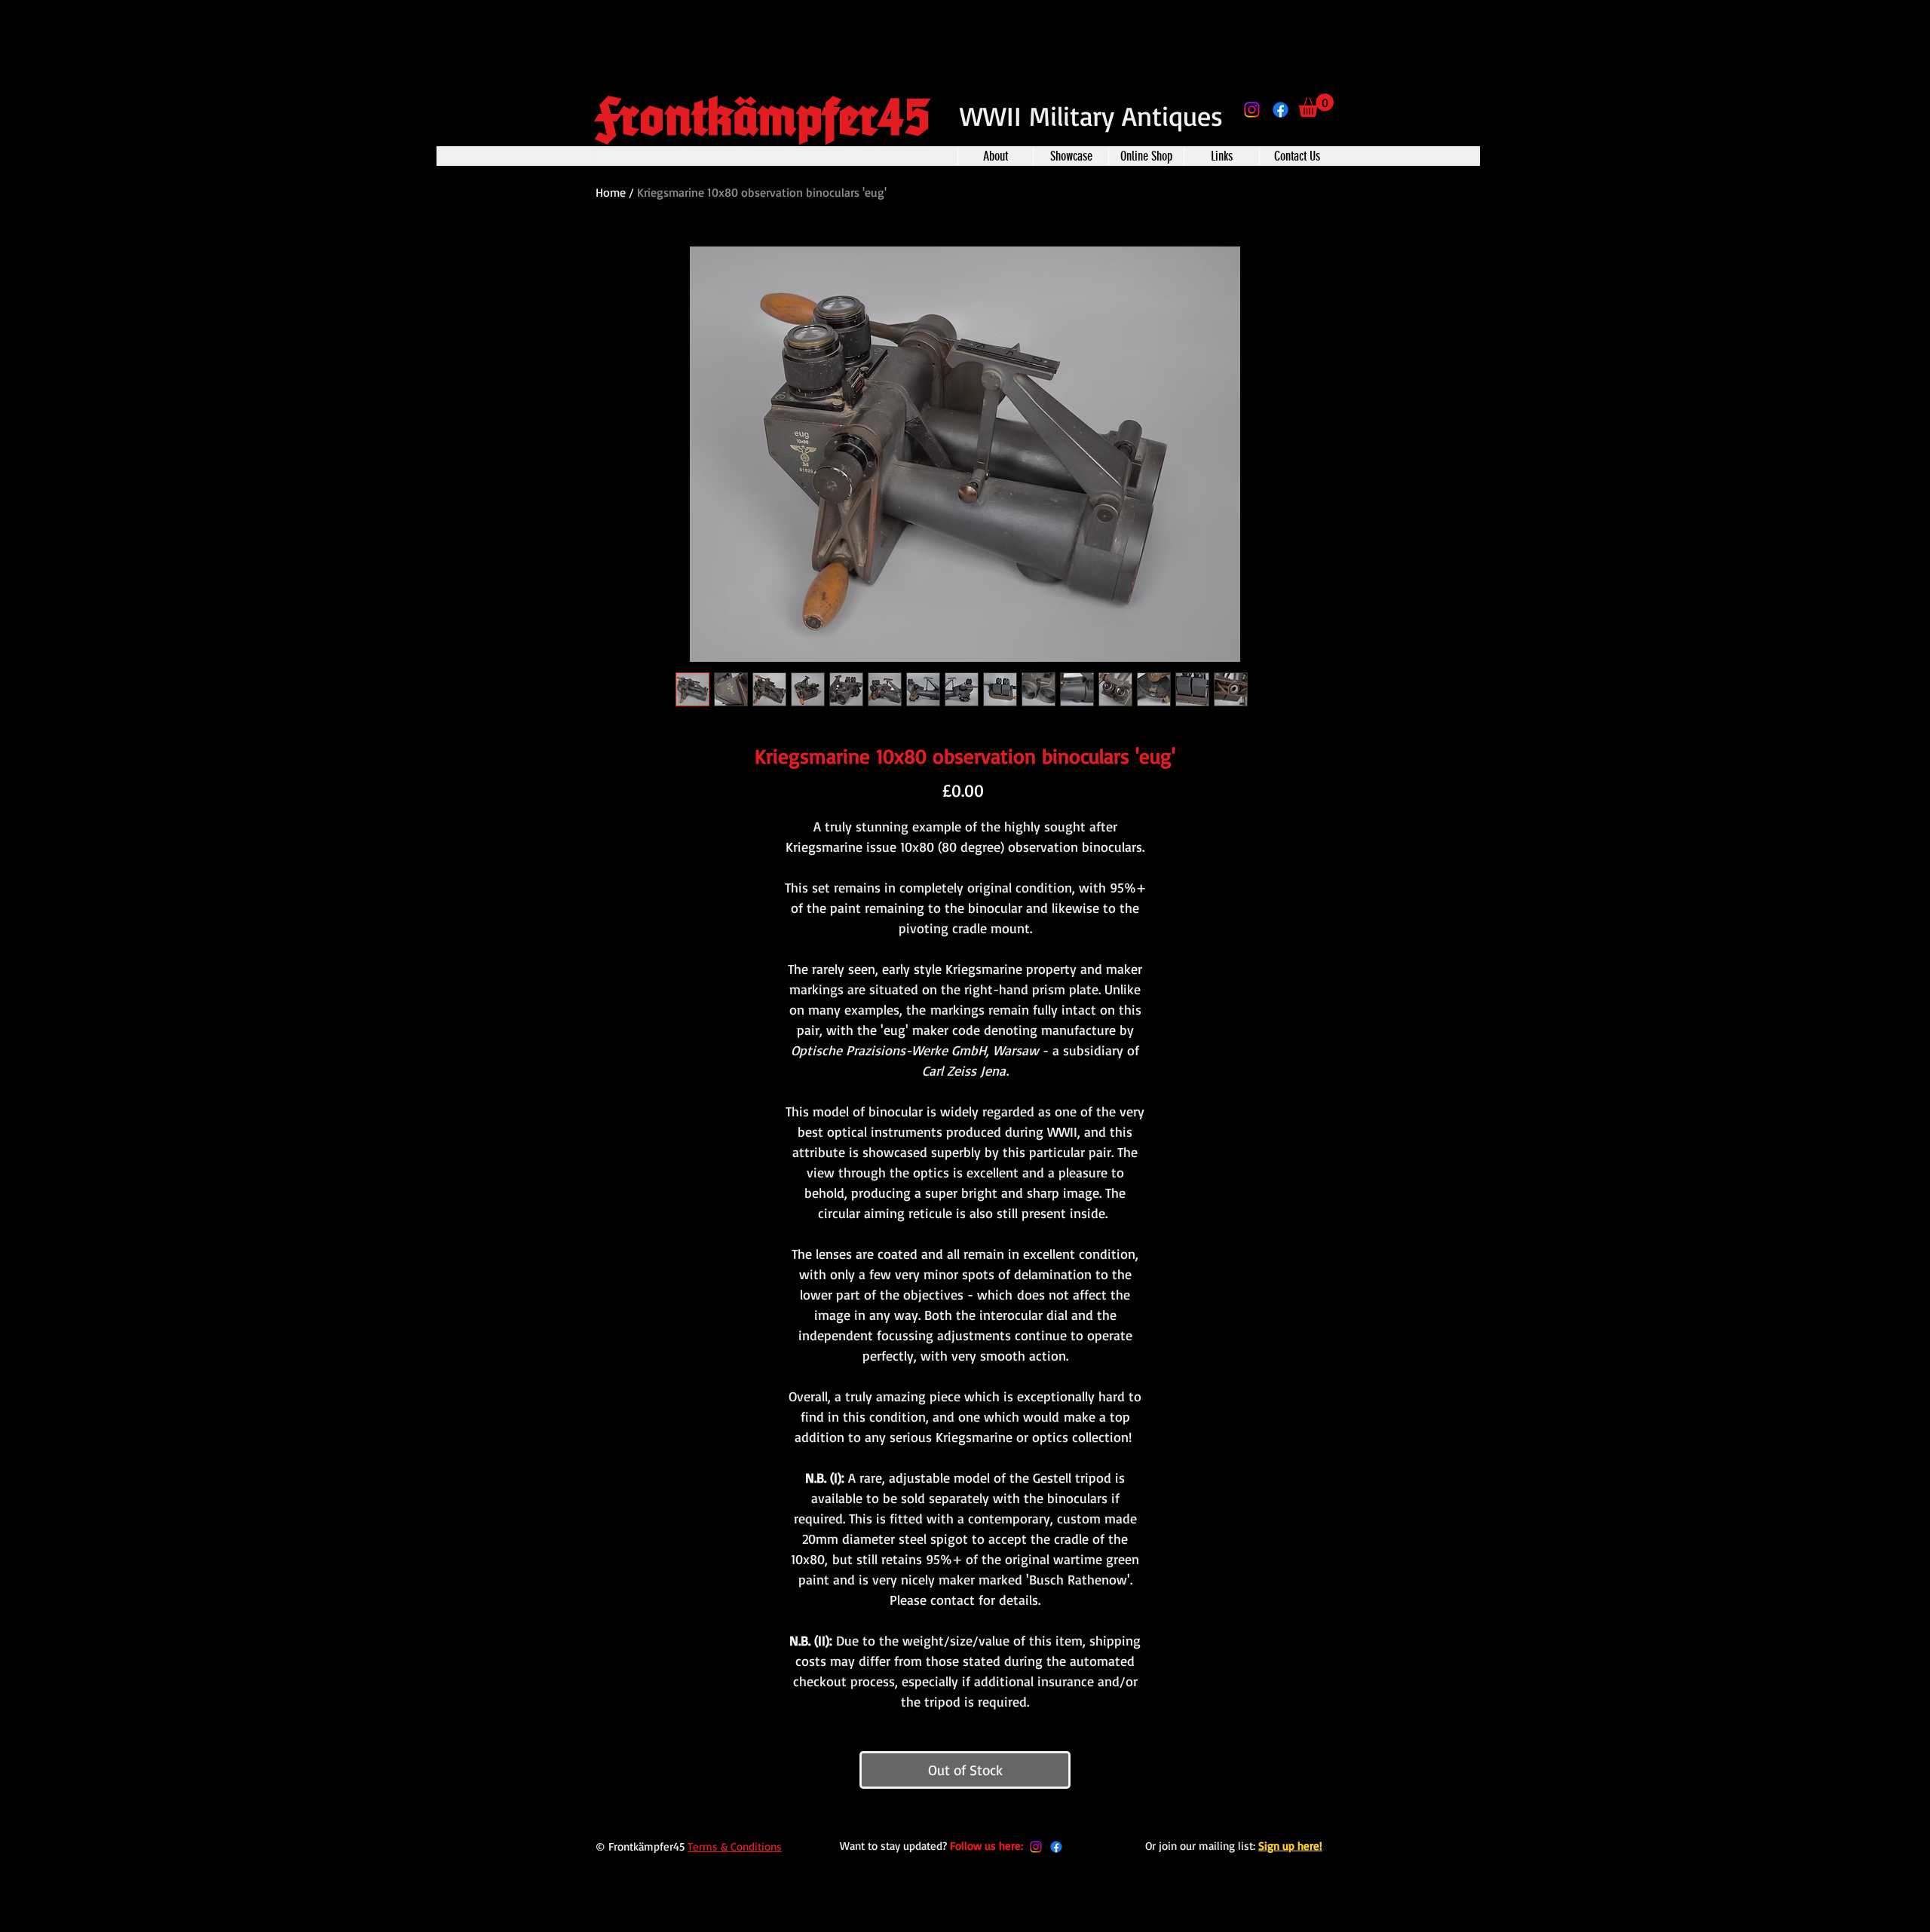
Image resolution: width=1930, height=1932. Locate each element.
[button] (1316, 105)
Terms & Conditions (735, 1846)
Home (611, 192)
